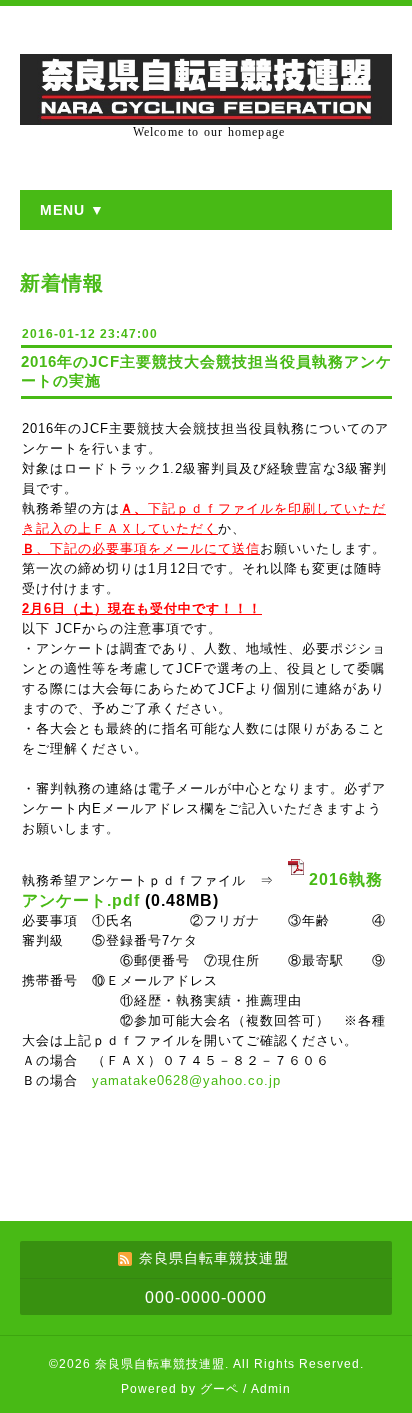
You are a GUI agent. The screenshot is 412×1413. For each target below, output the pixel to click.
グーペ (219, 1389)
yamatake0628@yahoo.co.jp (186, 1080)
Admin (271, 1389)
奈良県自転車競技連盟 (160, 1364)
